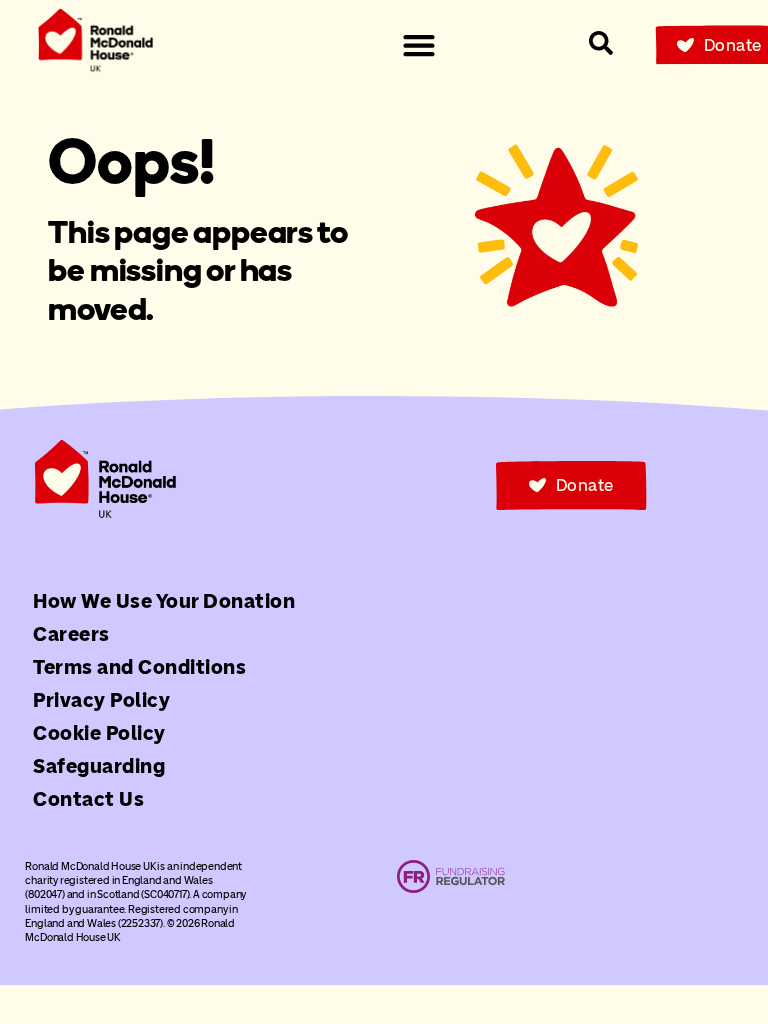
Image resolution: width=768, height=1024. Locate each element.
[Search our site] (601, 43)
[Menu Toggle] (419, 45)
